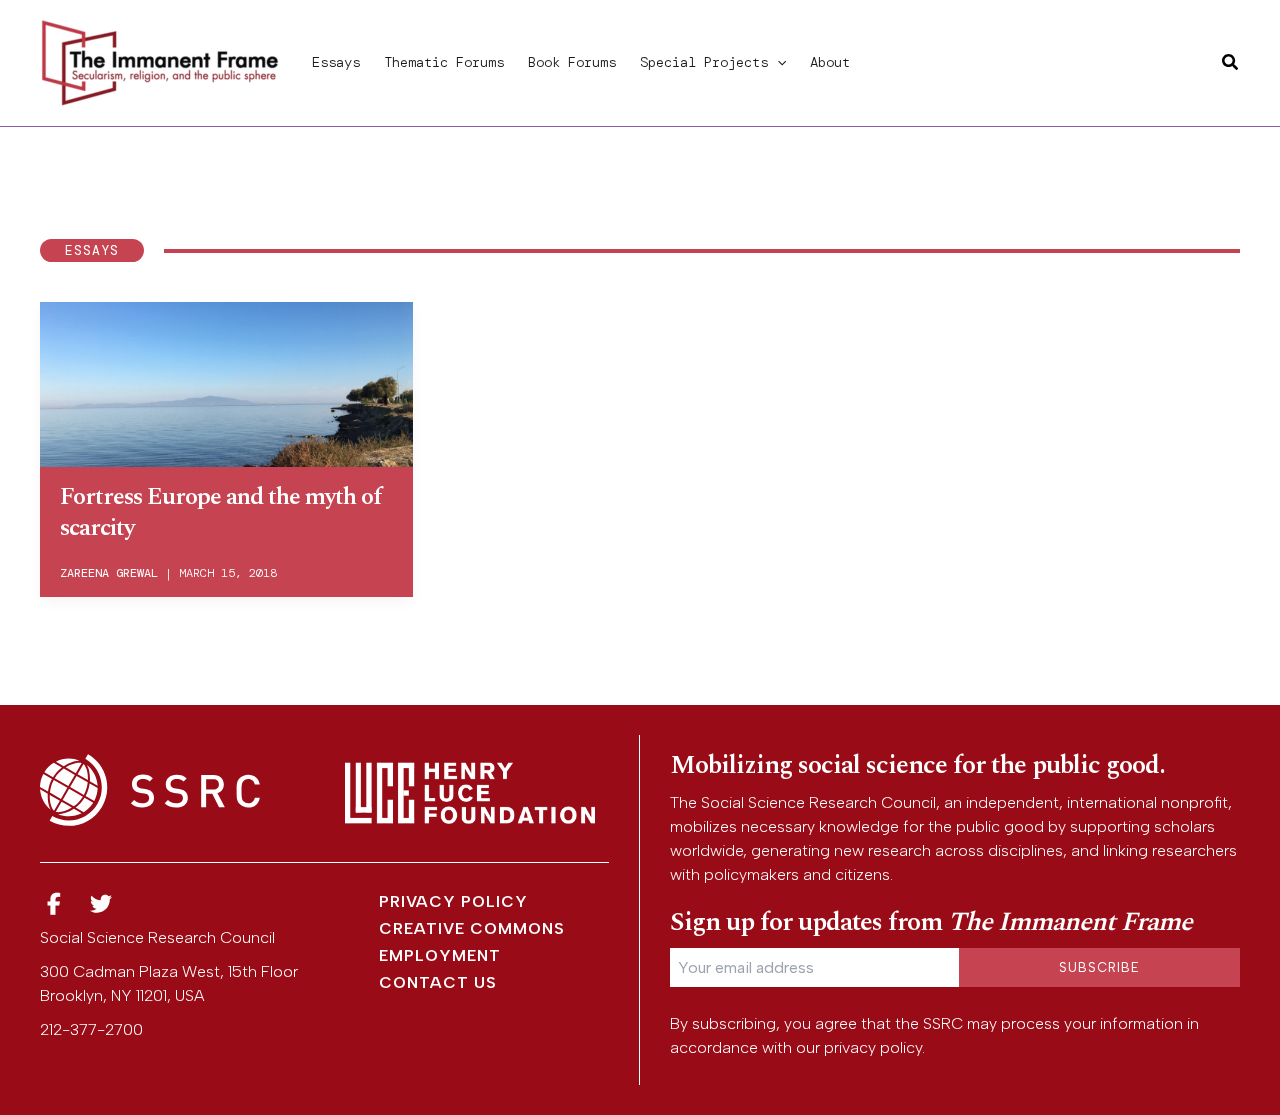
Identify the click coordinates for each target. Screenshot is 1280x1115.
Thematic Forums (444, 62)
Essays (336, 62)
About (830, 62)
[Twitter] (102, 904)
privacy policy (873, 1047)
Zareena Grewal (109, 573)
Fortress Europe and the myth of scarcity (221, 512)
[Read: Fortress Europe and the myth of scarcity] (226, 381)
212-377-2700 (91, 1029)
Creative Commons (472, 928)
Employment (440, 955)
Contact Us (438, 982)
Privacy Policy (453, 901)
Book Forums (572, 62)
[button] (777, 62)
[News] (54, 904)
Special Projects (704, 62)
